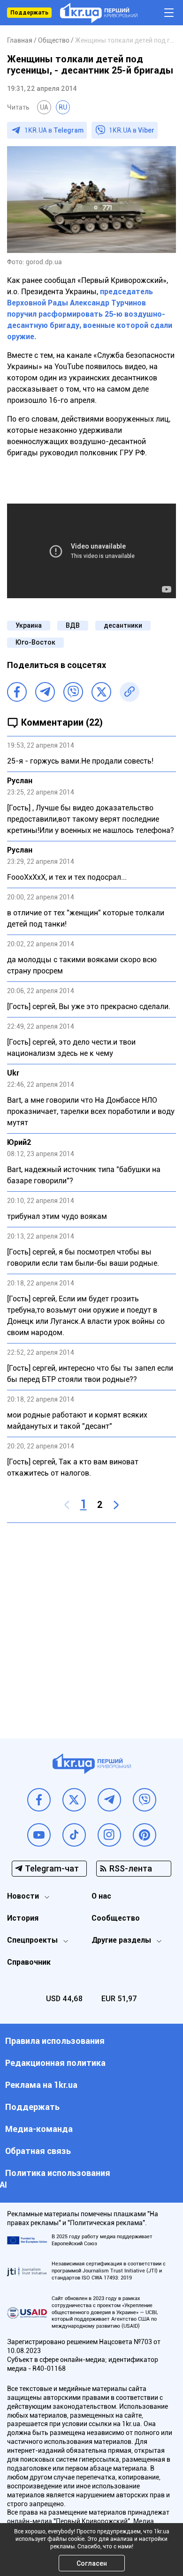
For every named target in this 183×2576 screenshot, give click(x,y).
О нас (101, 1896)
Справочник (29, 1962)
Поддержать (29, 13)
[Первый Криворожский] (99, 13)
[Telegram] (45, 692)
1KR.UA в (54, 130)
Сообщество (116, 1918)
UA (44, 107)
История (23, 1918)
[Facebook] (17, 692)
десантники (123, 625)
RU (63, 107)
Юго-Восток (35, 642)
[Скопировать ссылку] (130, 692)
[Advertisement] (91, 1624)
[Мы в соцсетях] (39, 1800)
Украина (29, 625)
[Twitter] (101, 692)
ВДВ (73, 625)
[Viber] (73, 692)
